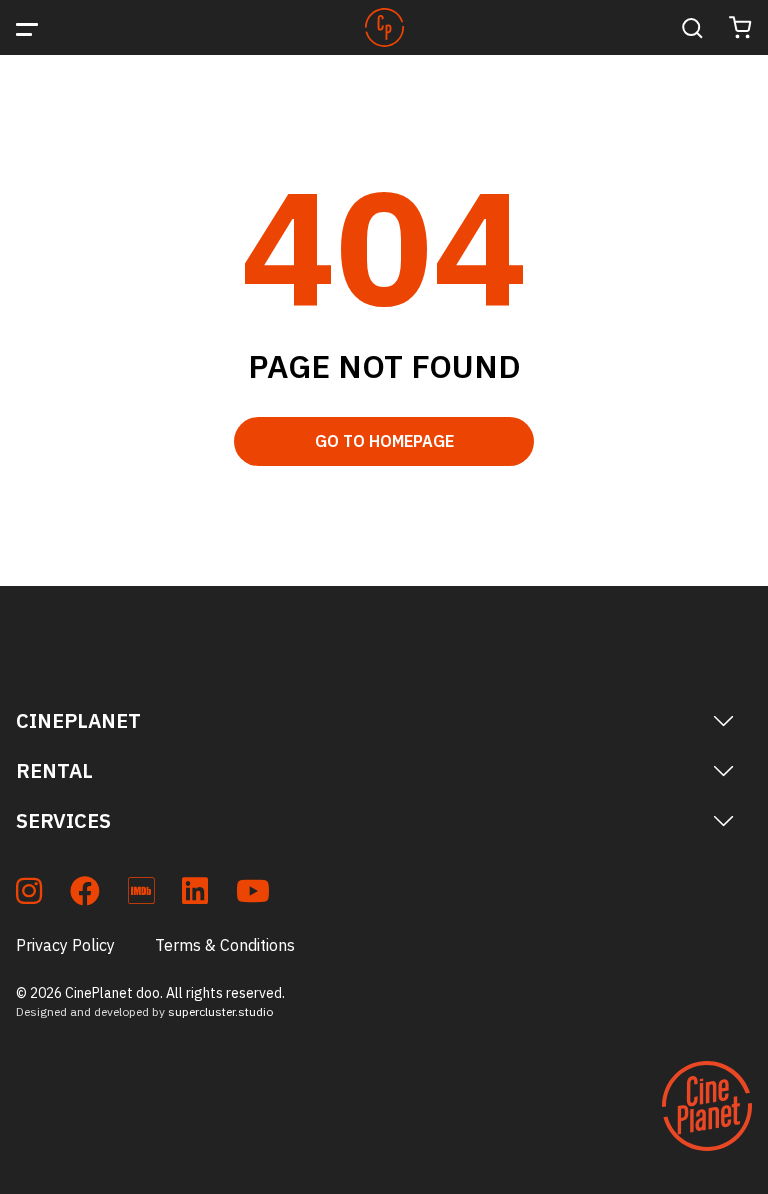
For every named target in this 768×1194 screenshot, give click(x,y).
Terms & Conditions (225, 945)
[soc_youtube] (253, 894)
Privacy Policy (65, 945)
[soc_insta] (29, 894)
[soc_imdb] (141, 894)
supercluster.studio (220, 1011)
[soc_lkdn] (195, 894)
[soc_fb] (85, 894)
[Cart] (740, 27)
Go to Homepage (384, 441)
